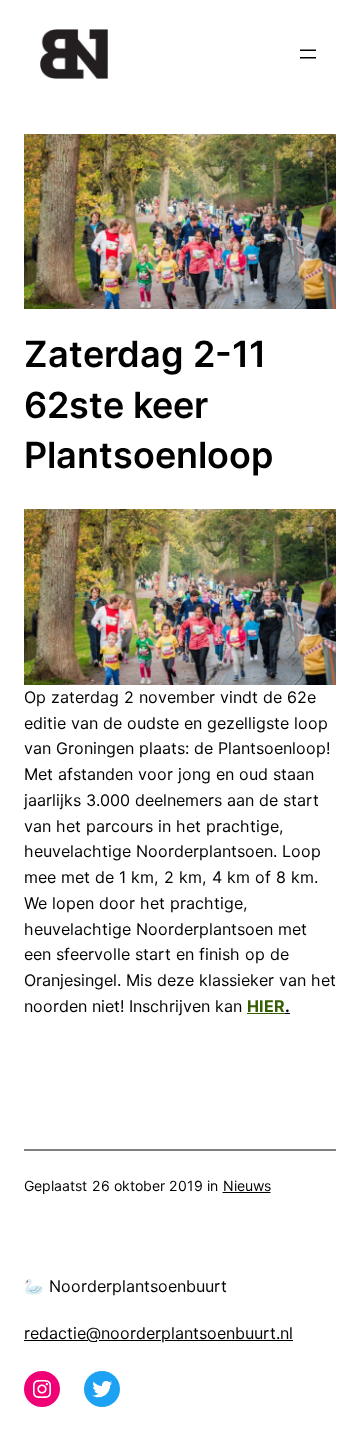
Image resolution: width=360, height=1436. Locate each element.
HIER (266, 1006)
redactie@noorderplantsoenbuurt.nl (158, 1333)
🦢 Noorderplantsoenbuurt (125, 1286)
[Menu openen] (308, 54)
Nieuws (247, 1185)
